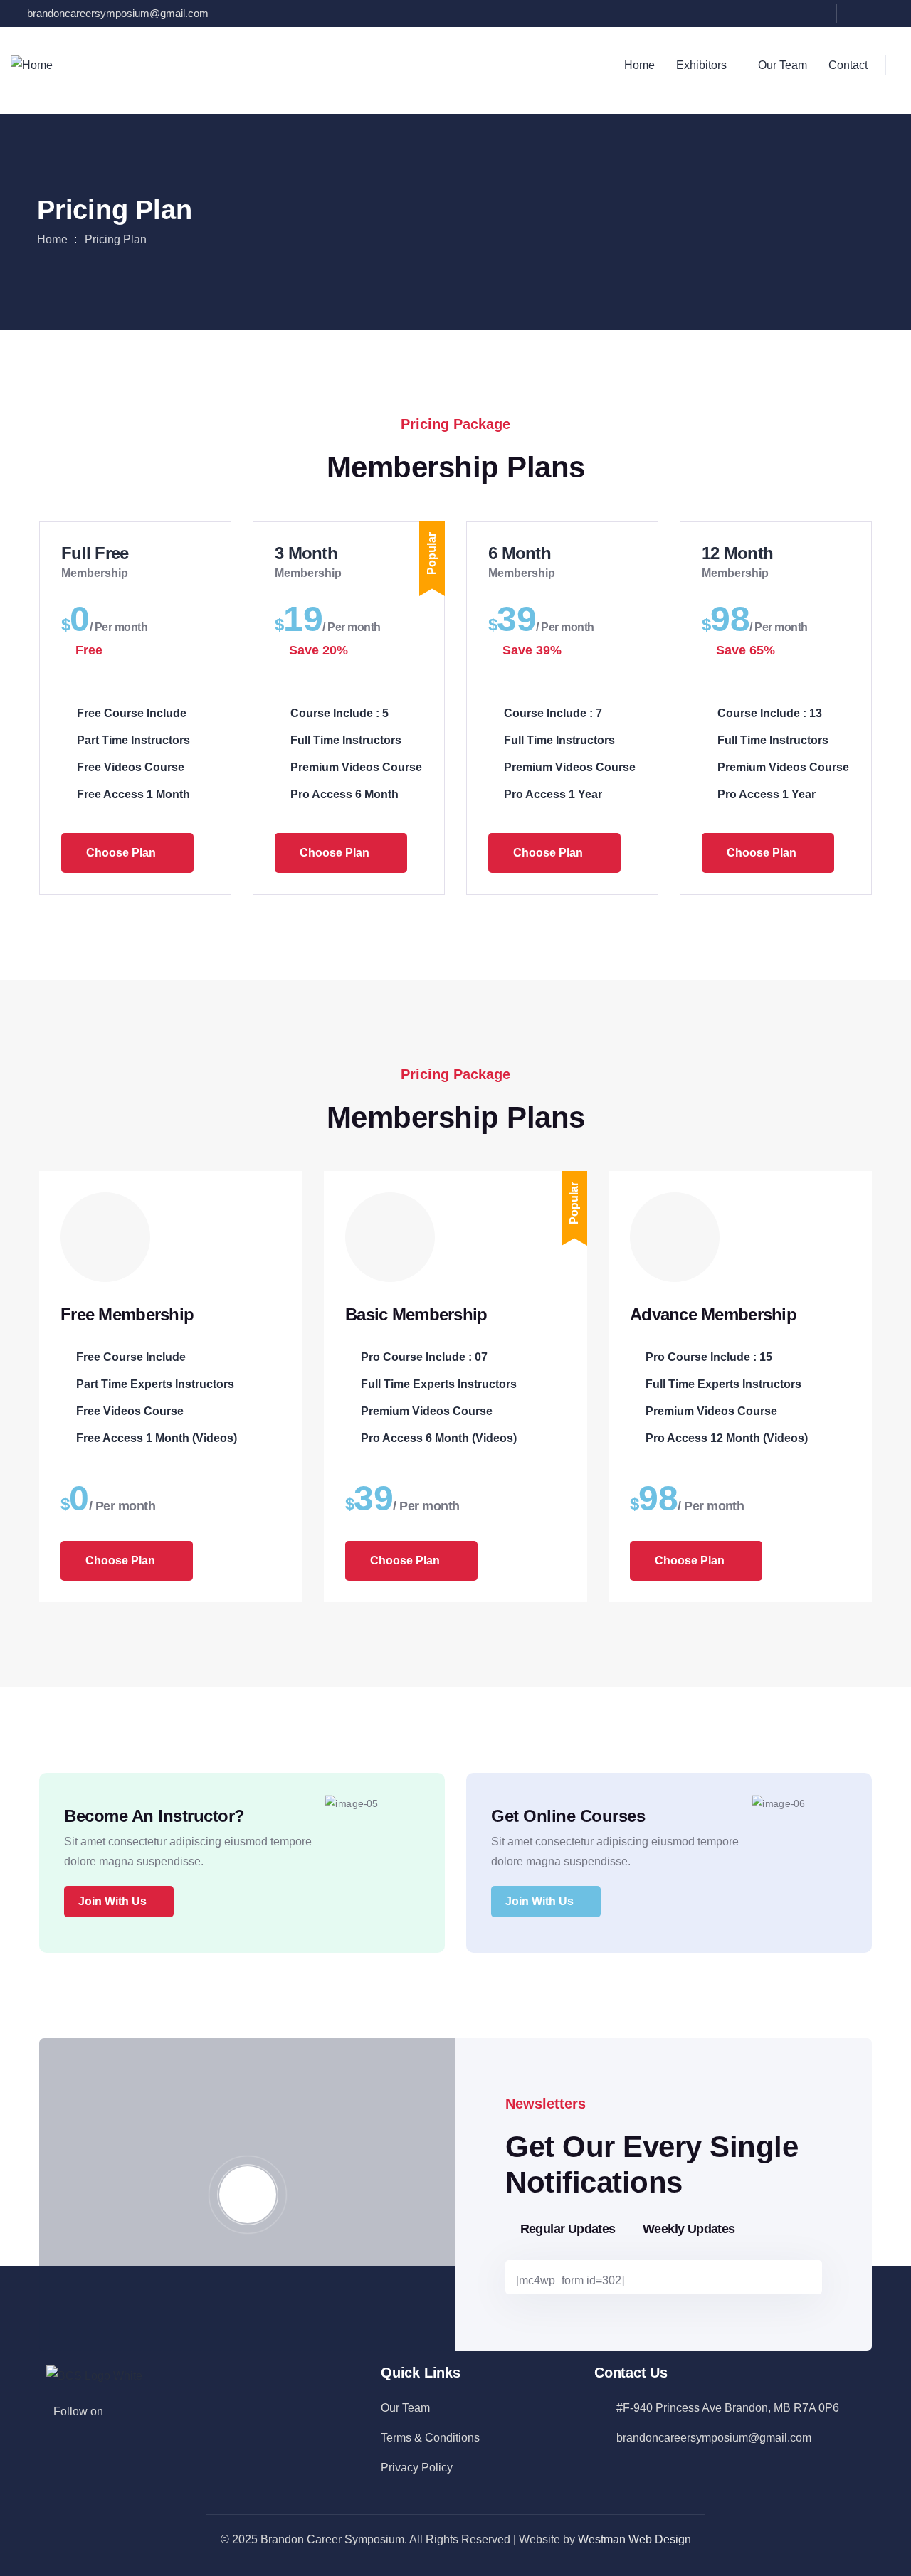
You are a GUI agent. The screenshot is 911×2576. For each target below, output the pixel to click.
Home (52, 239)
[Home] (32, 65)
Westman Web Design (634, 2539)
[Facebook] (855, 12)
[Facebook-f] (122, 2410)
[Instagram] (882, 12)
